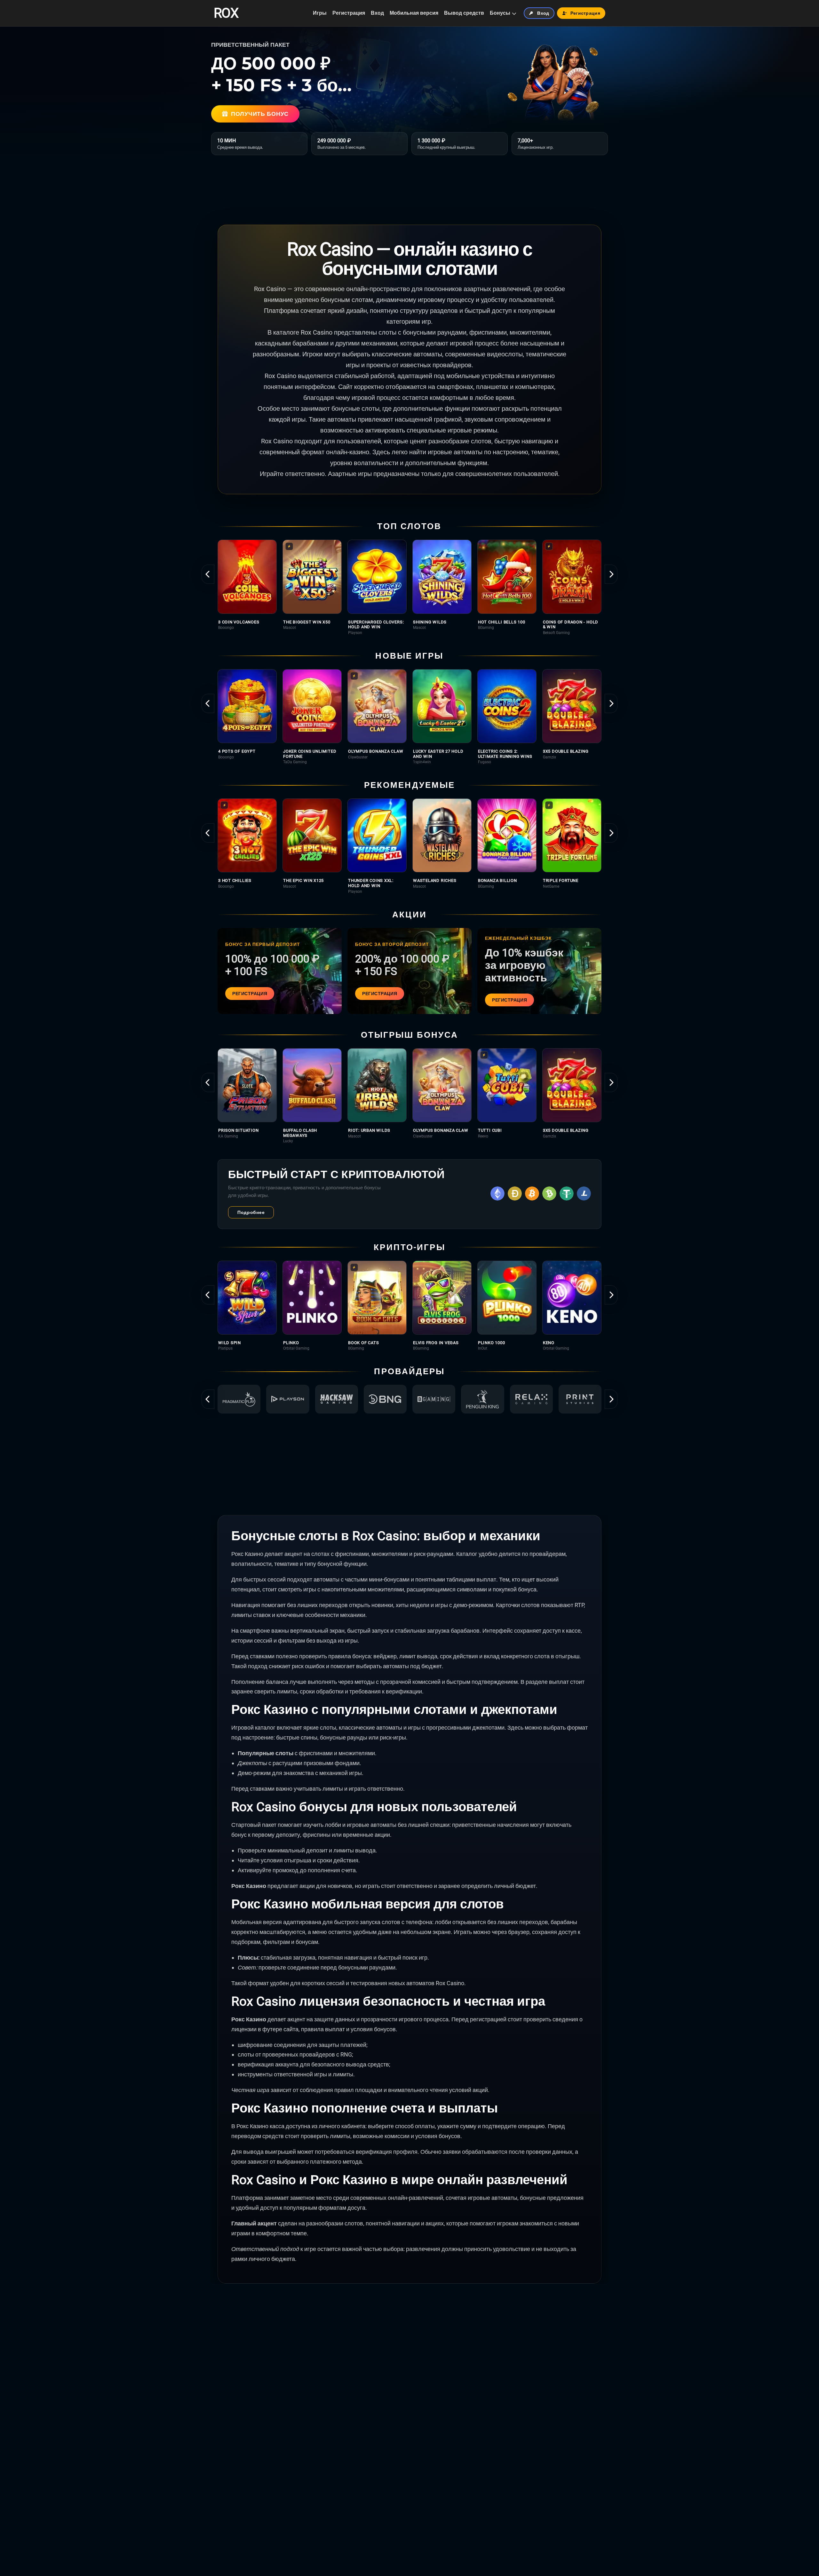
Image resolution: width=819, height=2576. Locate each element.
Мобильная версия (414, 13)
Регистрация (349, 13)
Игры (320, 13)
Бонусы (500, 13)
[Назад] (208, 574)
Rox (226, 13)
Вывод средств (464, 13)
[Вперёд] (611, 574)
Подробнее (251, 1212)
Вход (377, 13)
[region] (409, 587)
